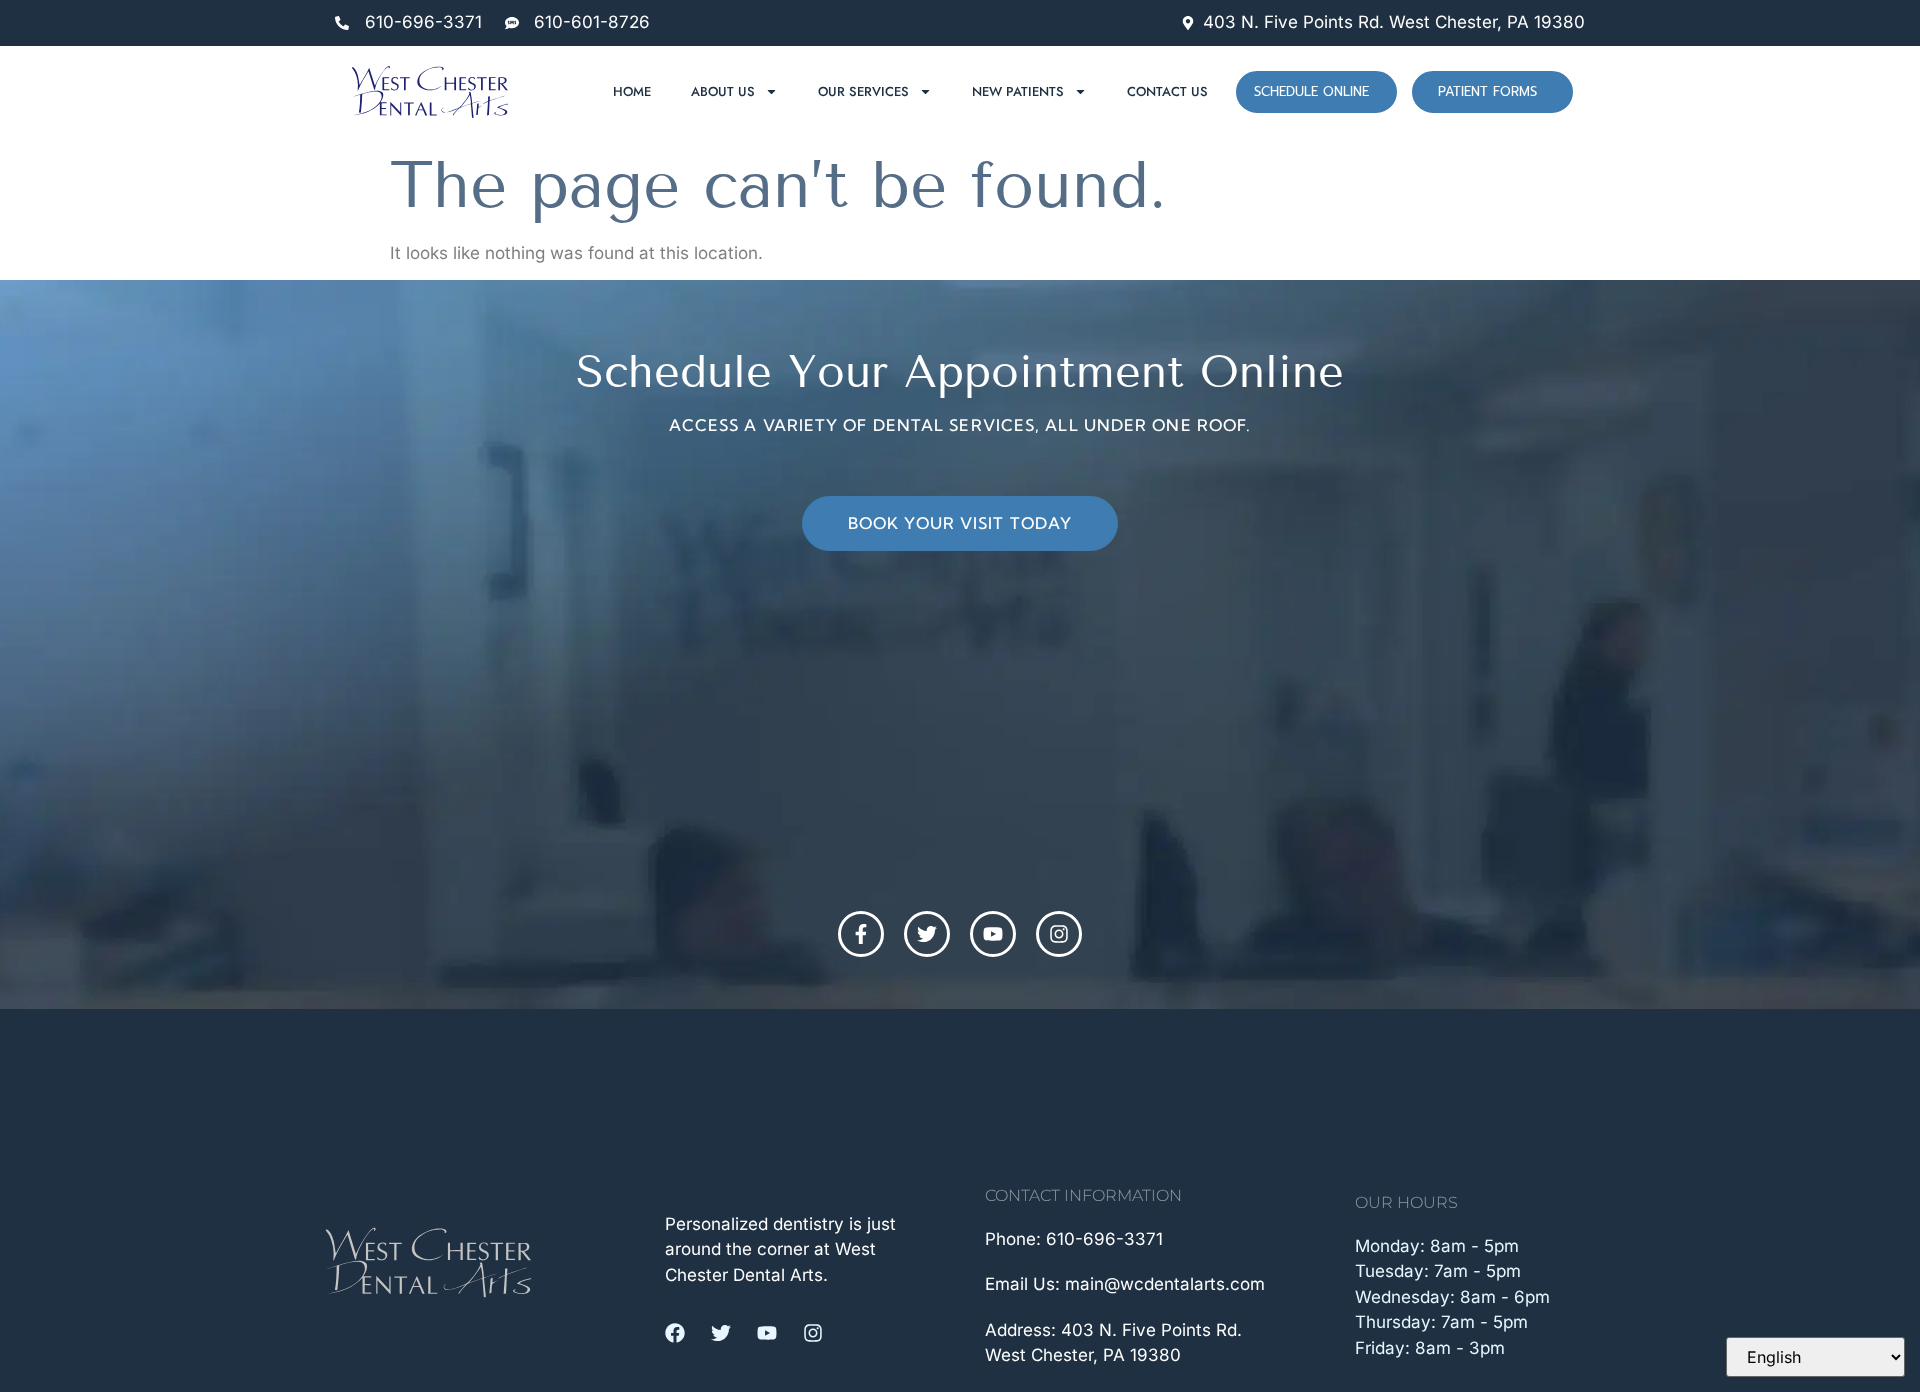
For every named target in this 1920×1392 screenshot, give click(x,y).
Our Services (863, 91)
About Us (723, 91)
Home (632, 91)
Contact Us (1167, 91)
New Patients (1018, 91)
